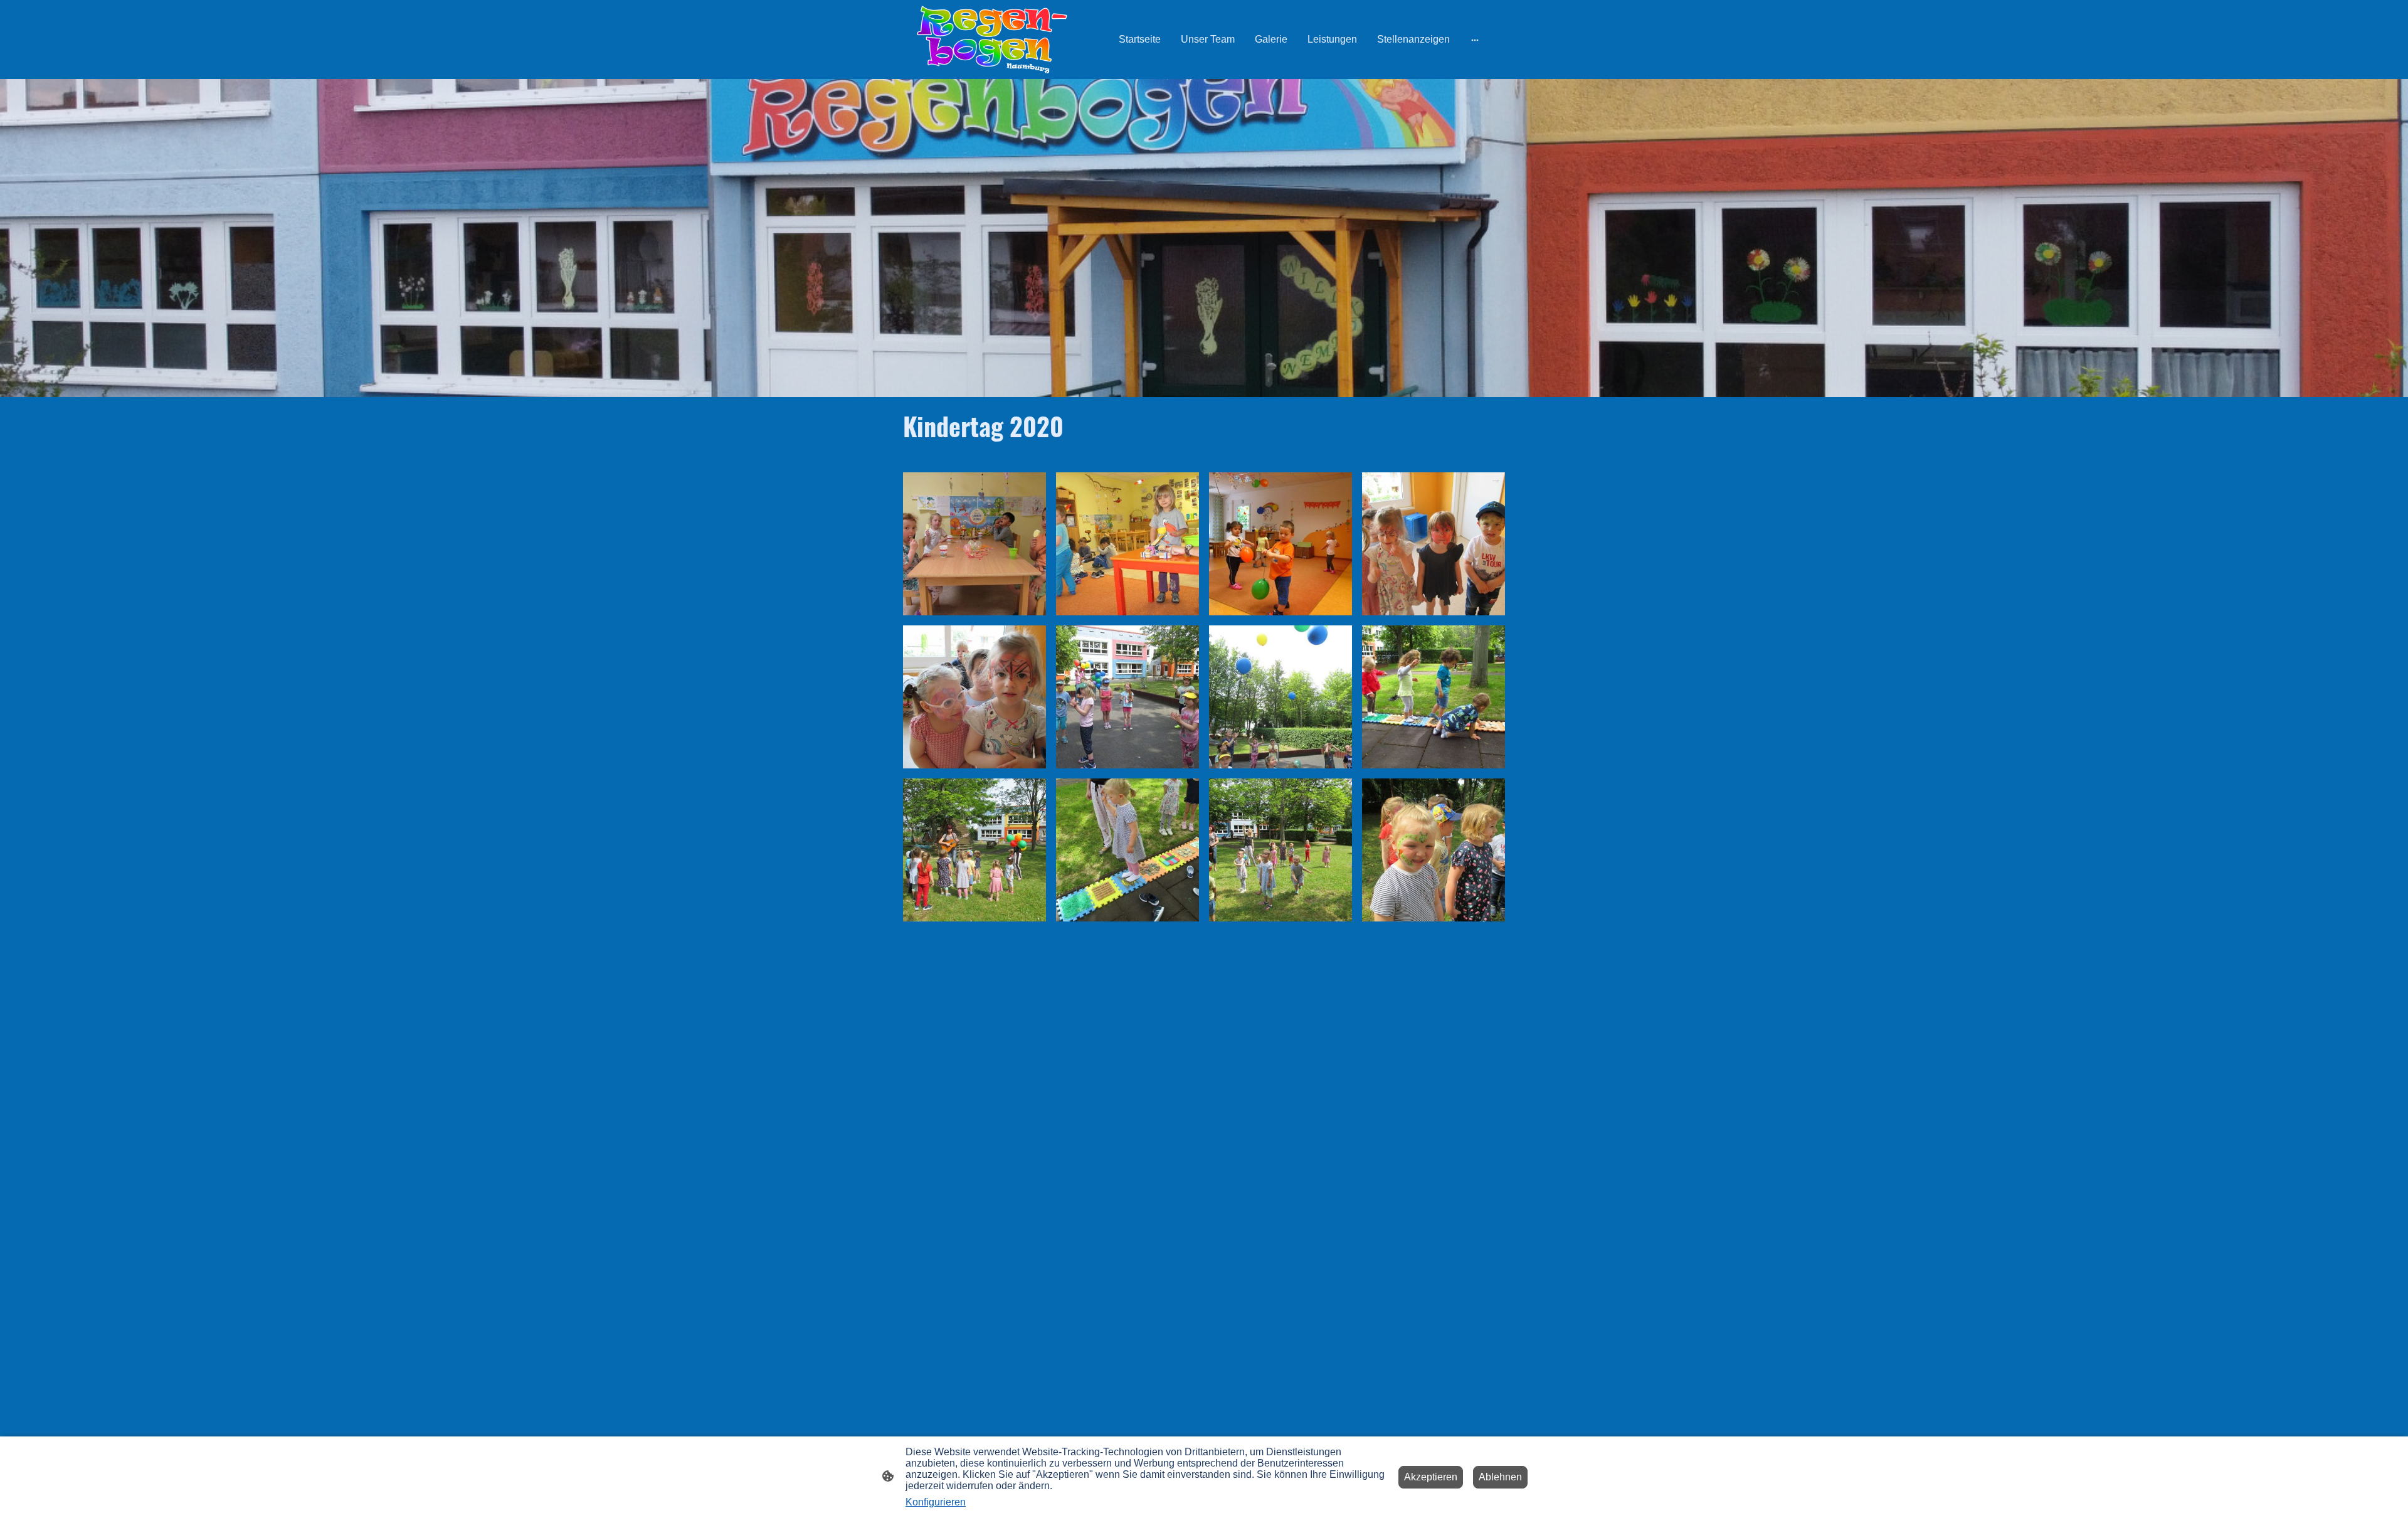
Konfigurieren (936, 1502)
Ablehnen (1500, 1477)
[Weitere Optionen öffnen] (1475, 40)
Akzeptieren (1431, 1477)
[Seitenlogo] (992, 40)
